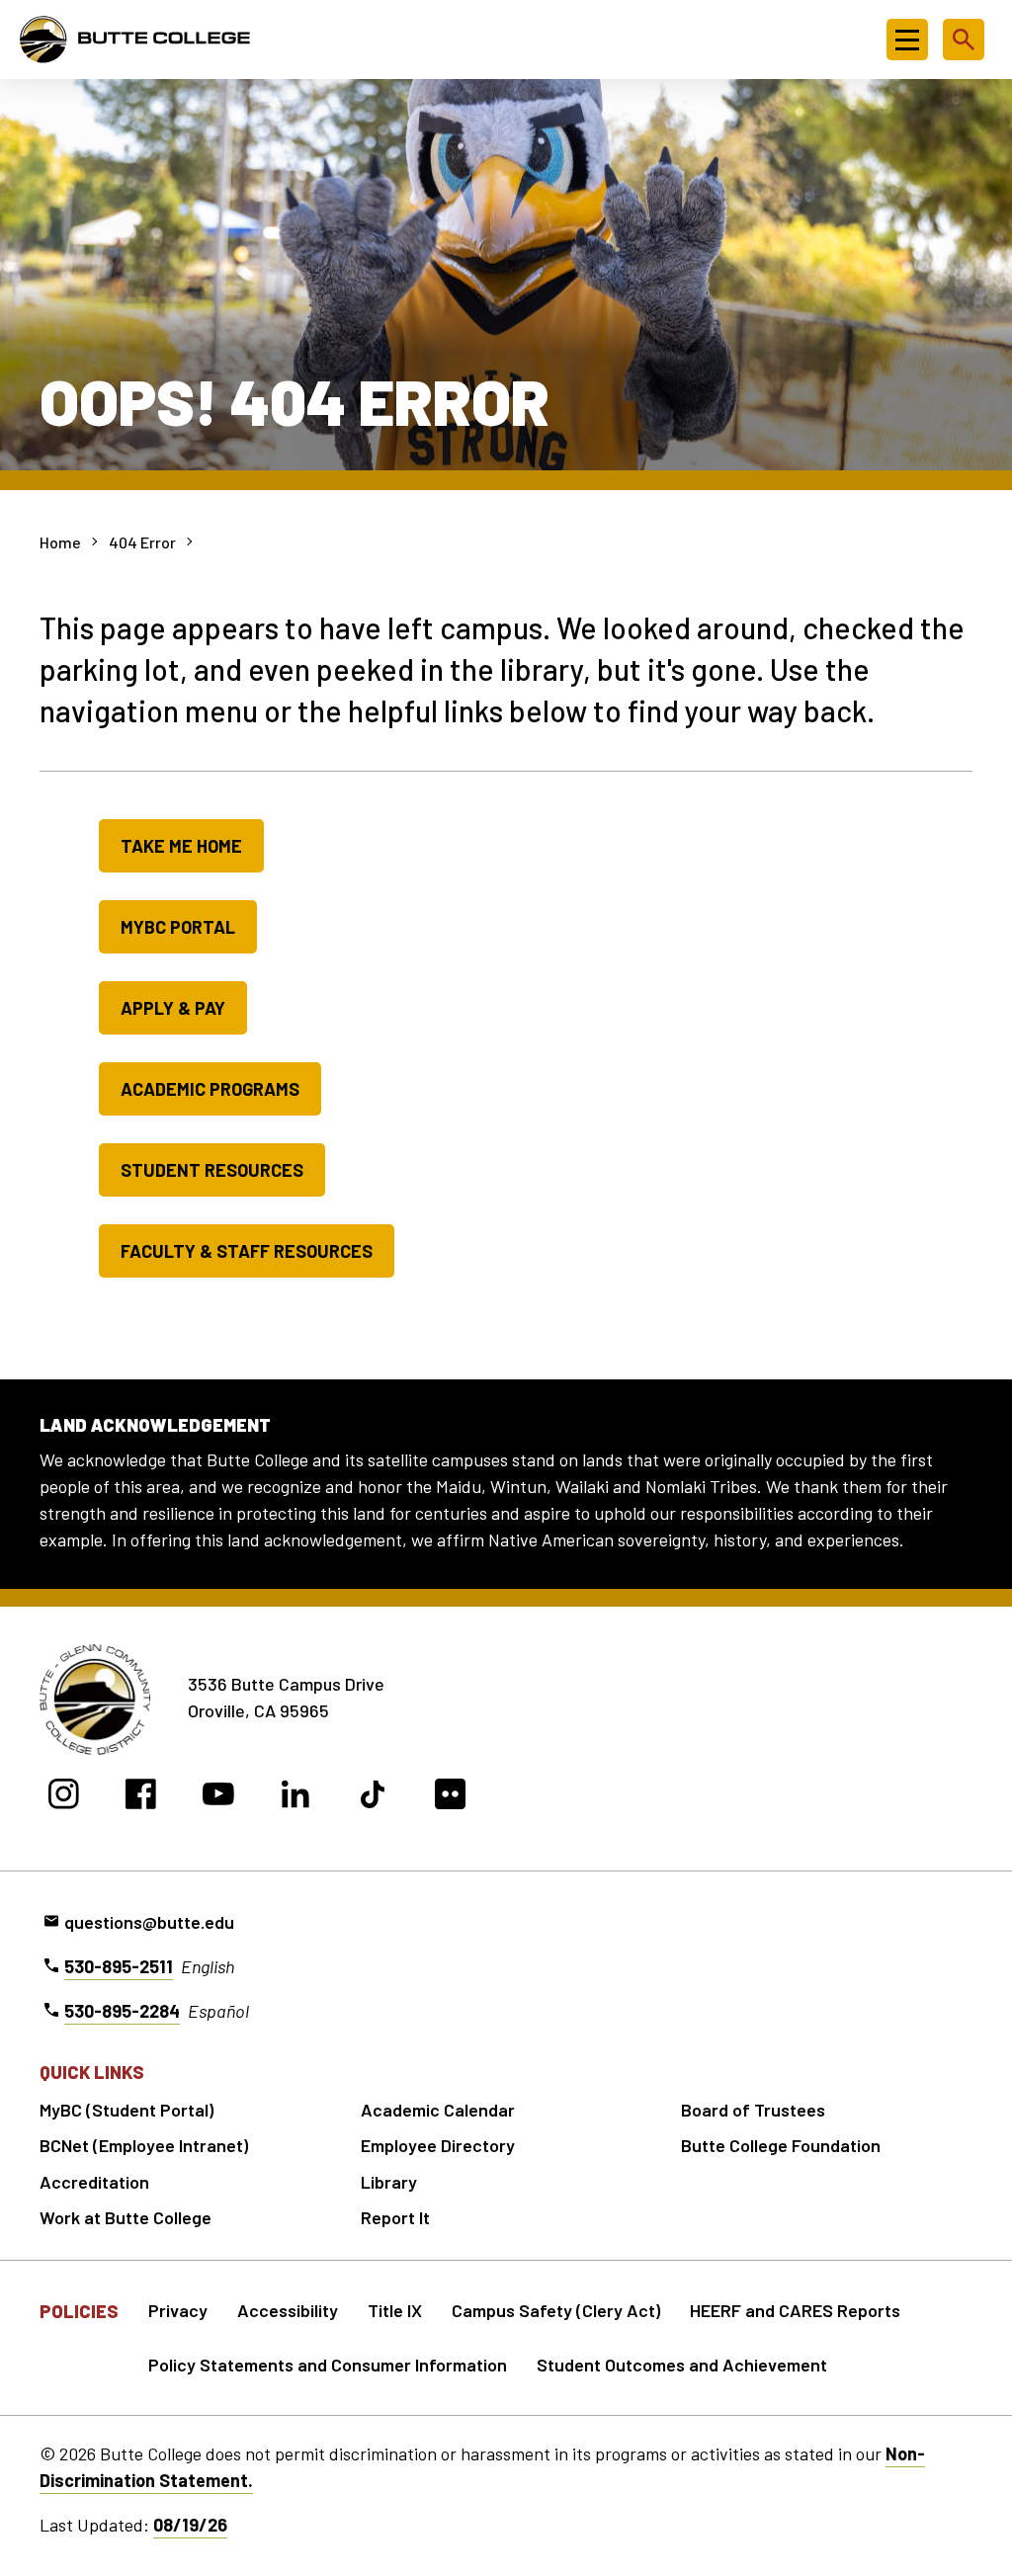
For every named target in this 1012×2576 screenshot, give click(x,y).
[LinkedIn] (296, 1797)
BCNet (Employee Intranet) (144, 2145)
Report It (395, 2217)
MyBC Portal (178, 927)
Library (389, 2182)
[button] (907, 40)
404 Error (142, 542)
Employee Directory (438, 2145)
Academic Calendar (438, 2110)
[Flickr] (450, 1797)
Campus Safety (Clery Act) (556, 2310)
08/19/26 (190, 2525)
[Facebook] (141, 1797)
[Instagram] (64, 1797)
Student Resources (212, 1170)
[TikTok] (373, 1797)
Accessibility (288, 2310)
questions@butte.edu (149, 1922)
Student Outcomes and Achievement (682, 2365)
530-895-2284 (122, 2011)
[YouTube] (218, 1797)
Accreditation (94, 2182)
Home (60, 542)
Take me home (181, 846)
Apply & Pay (173, 1008)
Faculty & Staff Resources (247, 1251)
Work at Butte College (126, 2217)
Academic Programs (210, 1089)
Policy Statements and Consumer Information (328, 2365)
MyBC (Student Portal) (126, 2110)
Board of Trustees (753, 2110)
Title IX (395, 2310)
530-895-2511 (119, 1966)
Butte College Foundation (781, 2145)
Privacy (178, 2310)
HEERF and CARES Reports (795, 2310)
